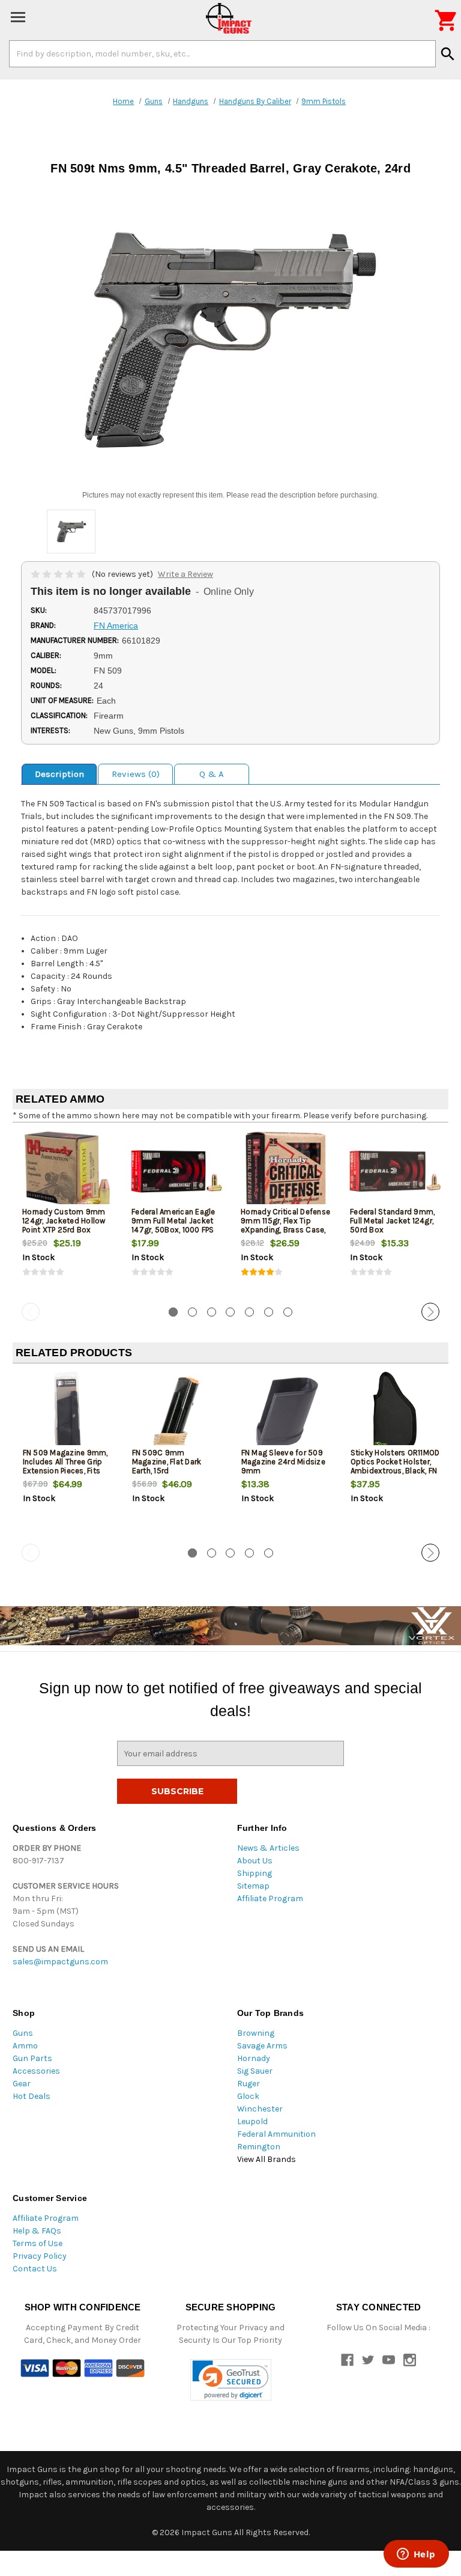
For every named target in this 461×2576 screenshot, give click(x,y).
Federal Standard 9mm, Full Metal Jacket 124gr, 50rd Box (392, 1221)
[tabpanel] (67, 1215)
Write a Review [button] (185, 574)
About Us (255, 1861)
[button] (231, 2380)
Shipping (255, 1873)
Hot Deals (32, 2096)
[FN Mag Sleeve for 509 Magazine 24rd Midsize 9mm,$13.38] (286, 1412)
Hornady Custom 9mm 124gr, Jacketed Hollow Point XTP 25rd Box (64, 1221)
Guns (23, 2033)
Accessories (36, 2071)
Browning (256, 2033)
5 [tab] (249, 1312)
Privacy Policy (40, 2256)
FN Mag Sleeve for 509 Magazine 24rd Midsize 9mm (283, 1462)
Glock (248, 2096)
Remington (259, 2147)
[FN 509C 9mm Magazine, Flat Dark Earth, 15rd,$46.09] (177, 1412)
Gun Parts (32, 2058)
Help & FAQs (37, 2231)
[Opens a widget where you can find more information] (416, 2555)
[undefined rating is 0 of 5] (59, 574)
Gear (22, 2084)
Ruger (249, 2084)
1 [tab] (173, 1312)
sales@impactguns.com (60, 1962)
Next (430, 1312)
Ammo (25, 2046)
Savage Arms (262, 2046)
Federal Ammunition (276, 2134)
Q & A (212, 774)
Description (59, 774)
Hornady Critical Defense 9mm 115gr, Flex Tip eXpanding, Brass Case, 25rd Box (285, 1225)
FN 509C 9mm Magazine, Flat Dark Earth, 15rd (167, 1462)
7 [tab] (288, 1312)
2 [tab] (192, 1312)
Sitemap (253, 1886)
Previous (31, 1312)
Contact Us (35, 2269)
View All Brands (267, 2159)
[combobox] (222, 53)
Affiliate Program (270, 1899)
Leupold (252, 2121)
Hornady (254, 2058)
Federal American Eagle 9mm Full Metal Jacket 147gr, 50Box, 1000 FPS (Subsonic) (173, 1225)
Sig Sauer (255, 2071)
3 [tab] (212, 1312)
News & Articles (268, 1848)
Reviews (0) (136, 774)
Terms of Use (38, 2243)
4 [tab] (230, 1312)
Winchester (260, 2109)
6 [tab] (269, 1312)
